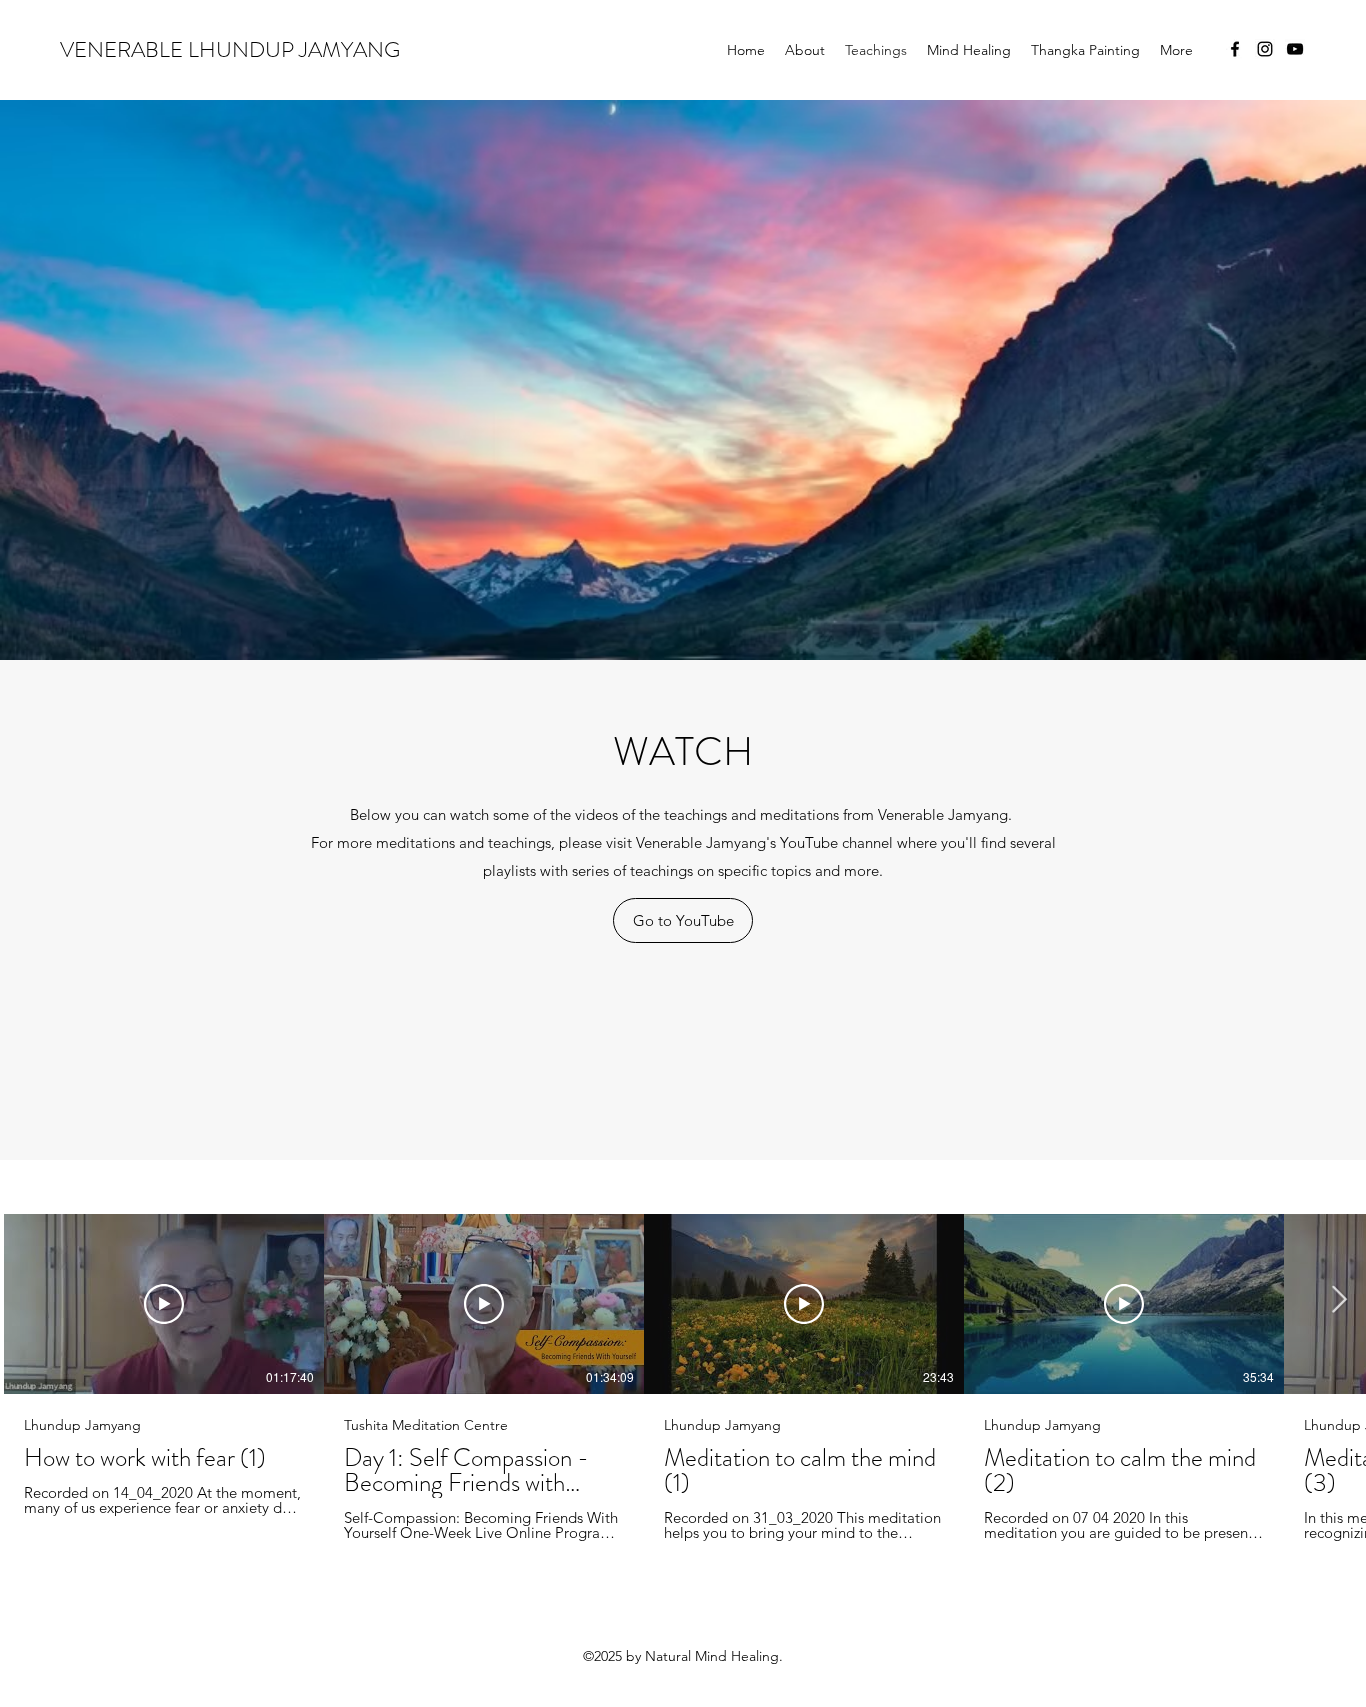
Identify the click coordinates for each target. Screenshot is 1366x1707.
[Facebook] (1235, 49)
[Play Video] (164, 1304)
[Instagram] (1265, 49)
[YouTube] (1295, 49)
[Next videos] (1338, 1300)
